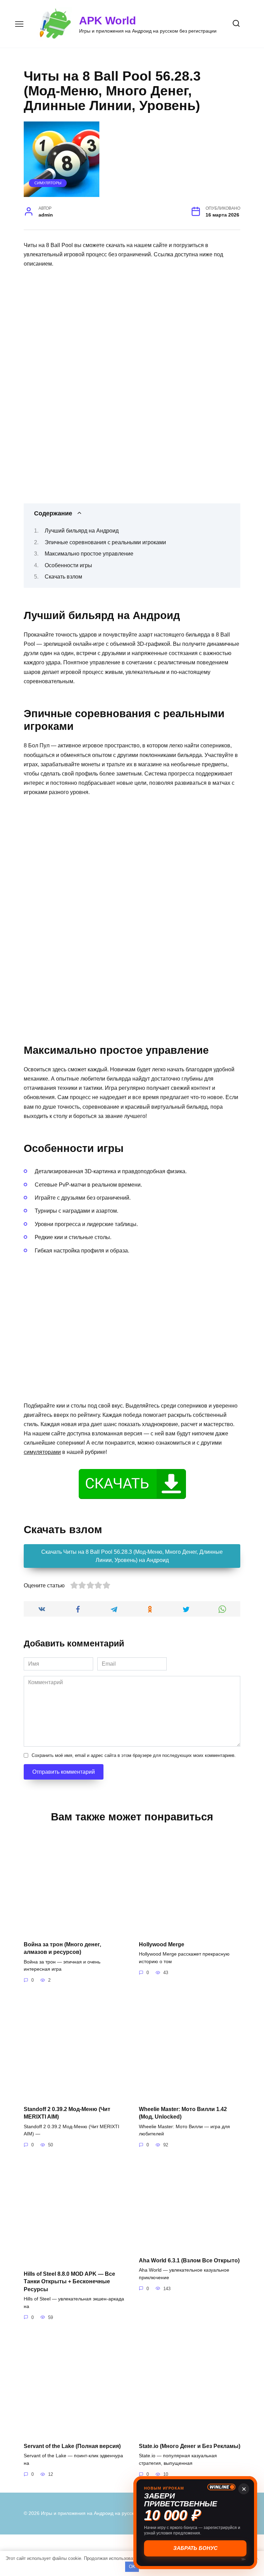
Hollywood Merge (162, 1944)
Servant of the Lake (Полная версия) (72, 2446)
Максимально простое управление (89, 554)
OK (132, 2567)
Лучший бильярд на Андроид (82, 531)
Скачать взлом (63, 577)
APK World (108, 21)
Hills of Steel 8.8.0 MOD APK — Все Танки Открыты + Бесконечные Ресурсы (69, 2281)
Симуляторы (48, 183)
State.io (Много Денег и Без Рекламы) (190, 2446)
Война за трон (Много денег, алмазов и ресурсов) (62, 1948)
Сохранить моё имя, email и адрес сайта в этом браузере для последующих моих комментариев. (134, 1755)
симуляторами (42, 1452)
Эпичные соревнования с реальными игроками (105, 542)
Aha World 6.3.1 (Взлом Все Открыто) (189, 2260)
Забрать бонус (195, 2548)
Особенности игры (68, 565)
